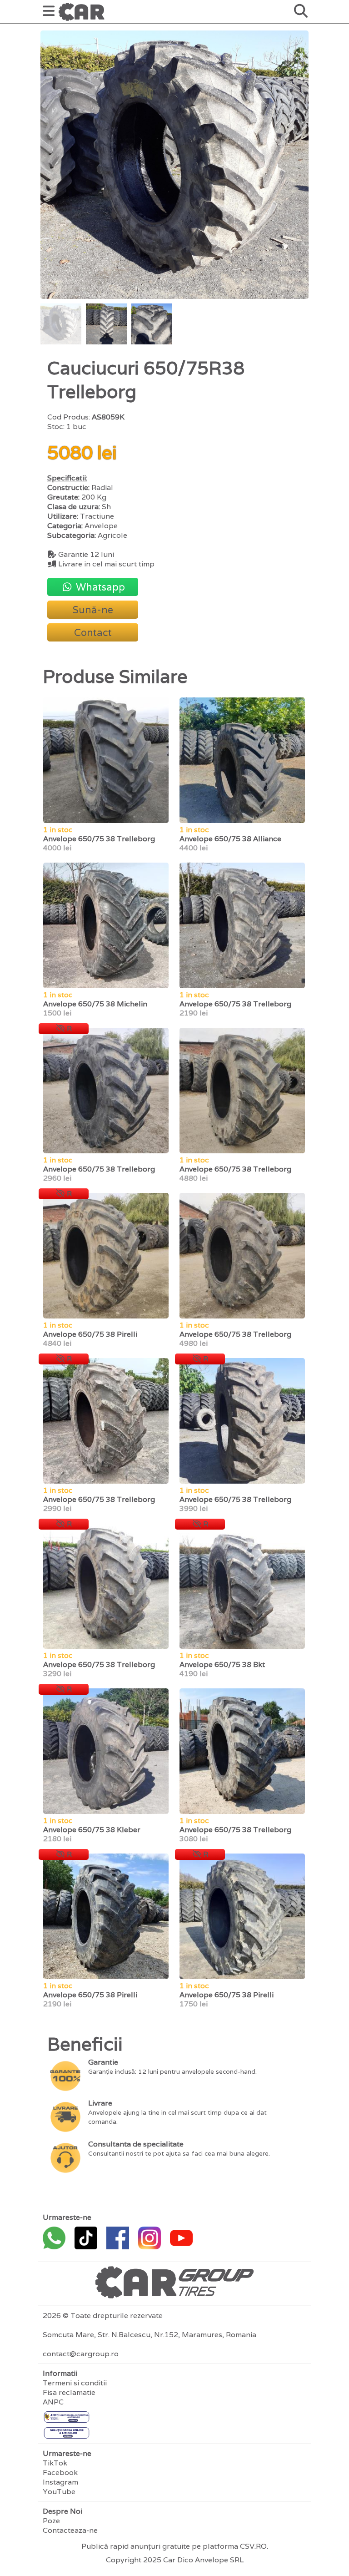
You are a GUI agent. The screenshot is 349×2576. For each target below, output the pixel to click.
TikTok (55, 2463)
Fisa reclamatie (69, 2392)
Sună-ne (93, 610)
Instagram (60, 2482)
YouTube (59, 2492)
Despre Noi (62, 2511)
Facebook (60, 2472)
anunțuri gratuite (160, 2546)
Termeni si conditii (75, 2383)
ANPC (53, 2402)
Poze (51, 2521)
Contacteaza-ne (70, 2530)
